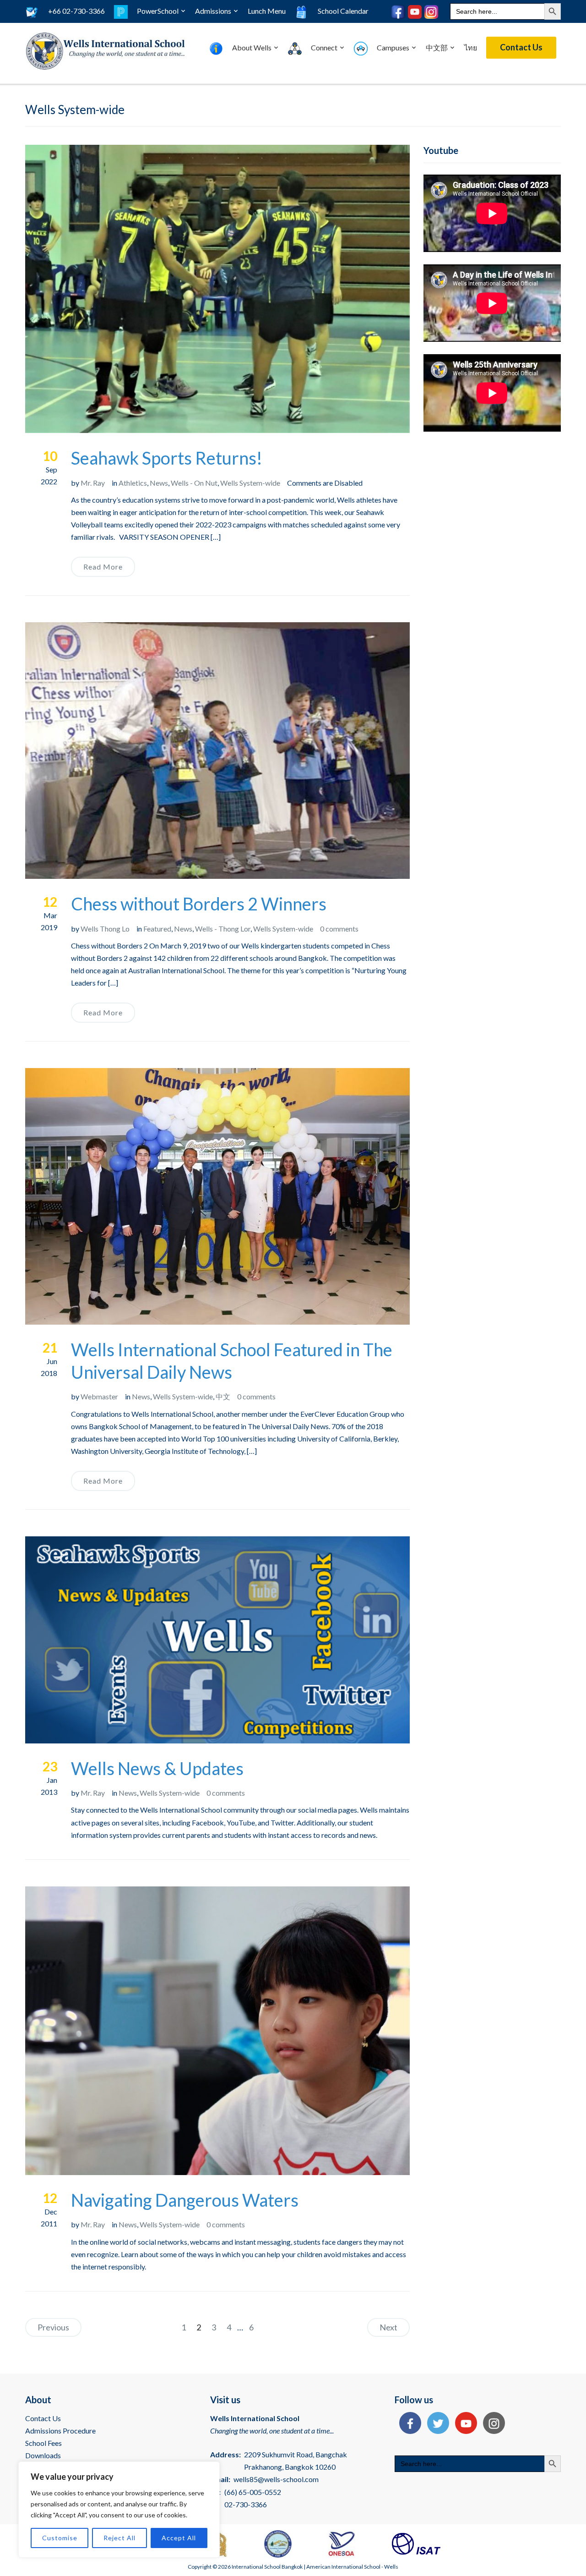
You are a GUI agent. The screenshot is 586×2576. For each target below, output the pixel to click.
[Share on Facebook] (408, 2424)
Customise (60, 2538)
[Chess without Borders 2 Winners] (217, 749)
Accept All (179, 2538)
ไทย (471, 47)
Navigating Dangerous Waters (185, 2200)
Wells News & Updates (157, 1768)
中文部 (437, 47)
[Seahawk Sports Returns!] (217, 288)
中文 (223, 1396)
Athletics (133, 483)
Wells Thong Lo (105, 929)
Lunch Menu (267, 11)
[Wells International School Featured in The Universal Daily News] (217, 1195)
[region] (119, 2510)
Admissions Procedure (60, 2431)
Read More (103, 567)
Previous (53, 2327)
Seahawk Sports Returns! (167, 458)
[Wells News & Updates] (217, 1639)
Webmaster (99, 1396)
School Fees (43, 2443)
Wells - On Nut (194, 483)
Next (388, 2327)
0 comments (339, 929)
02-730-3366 (246, 2504)
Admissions (213, 11)
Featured (157, 929)
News (159, 483)
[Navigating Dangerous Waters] (217, 2030)
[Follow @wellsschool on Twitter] (436, 2424)
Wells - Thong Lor (223, 929)
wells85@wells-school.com (276, 2479)
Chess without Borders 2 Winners (199, 904)
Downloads (43, 2455)
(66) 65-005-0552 (253, 2492)
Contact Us (521, 47)
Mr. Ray (93, 483)
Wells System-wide (250, 483)
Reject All (119, 2538)
